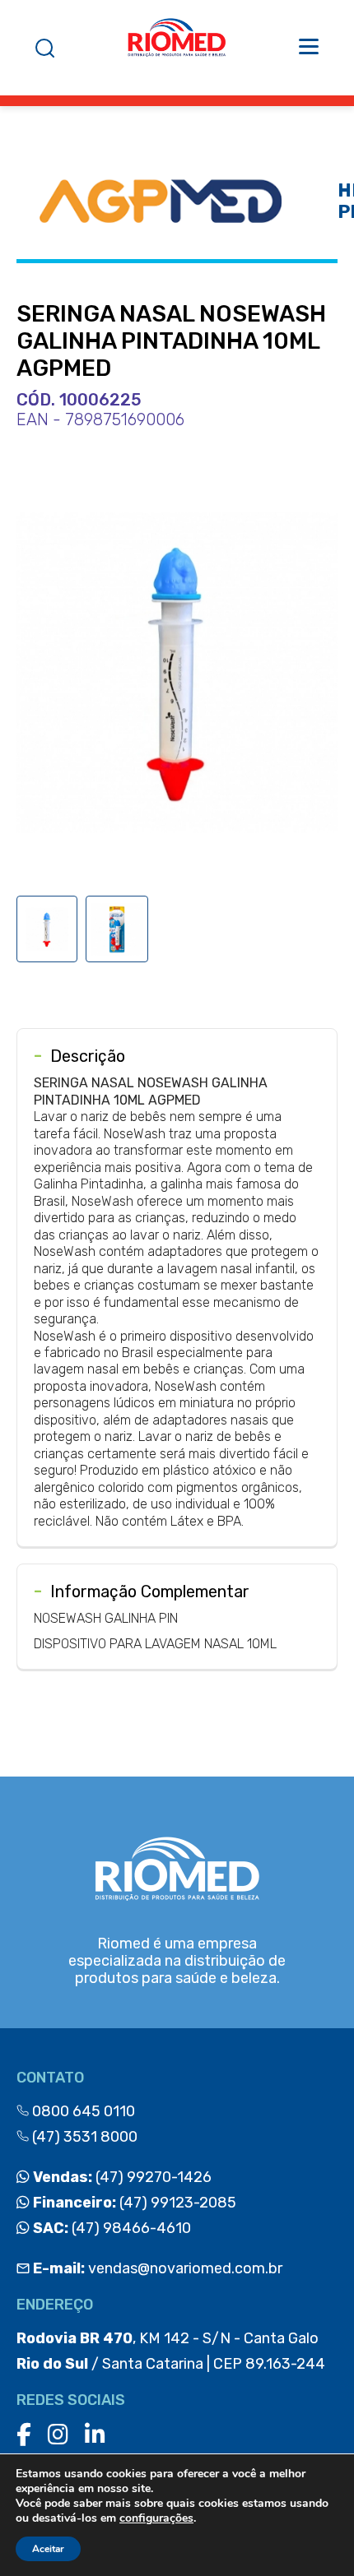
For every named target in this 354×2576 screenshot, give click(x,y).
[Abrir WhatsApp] (313, 2534)
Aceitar (48, 2549)
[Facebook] (24, 2435)
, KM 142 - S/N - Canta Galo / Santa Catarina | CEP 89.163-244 (171, 2351)
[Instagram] (58, 2435)
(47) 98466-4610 (110, 2228)
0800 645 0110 (82, 2111)
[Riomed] (177, 48)
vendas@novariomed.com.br (158, 2268)
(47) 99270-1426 (121, 2177)
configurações (156, 2518)
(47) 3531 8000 (83, 2137)
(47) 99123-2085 (133, 2203)
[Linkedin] (95, 2435)
